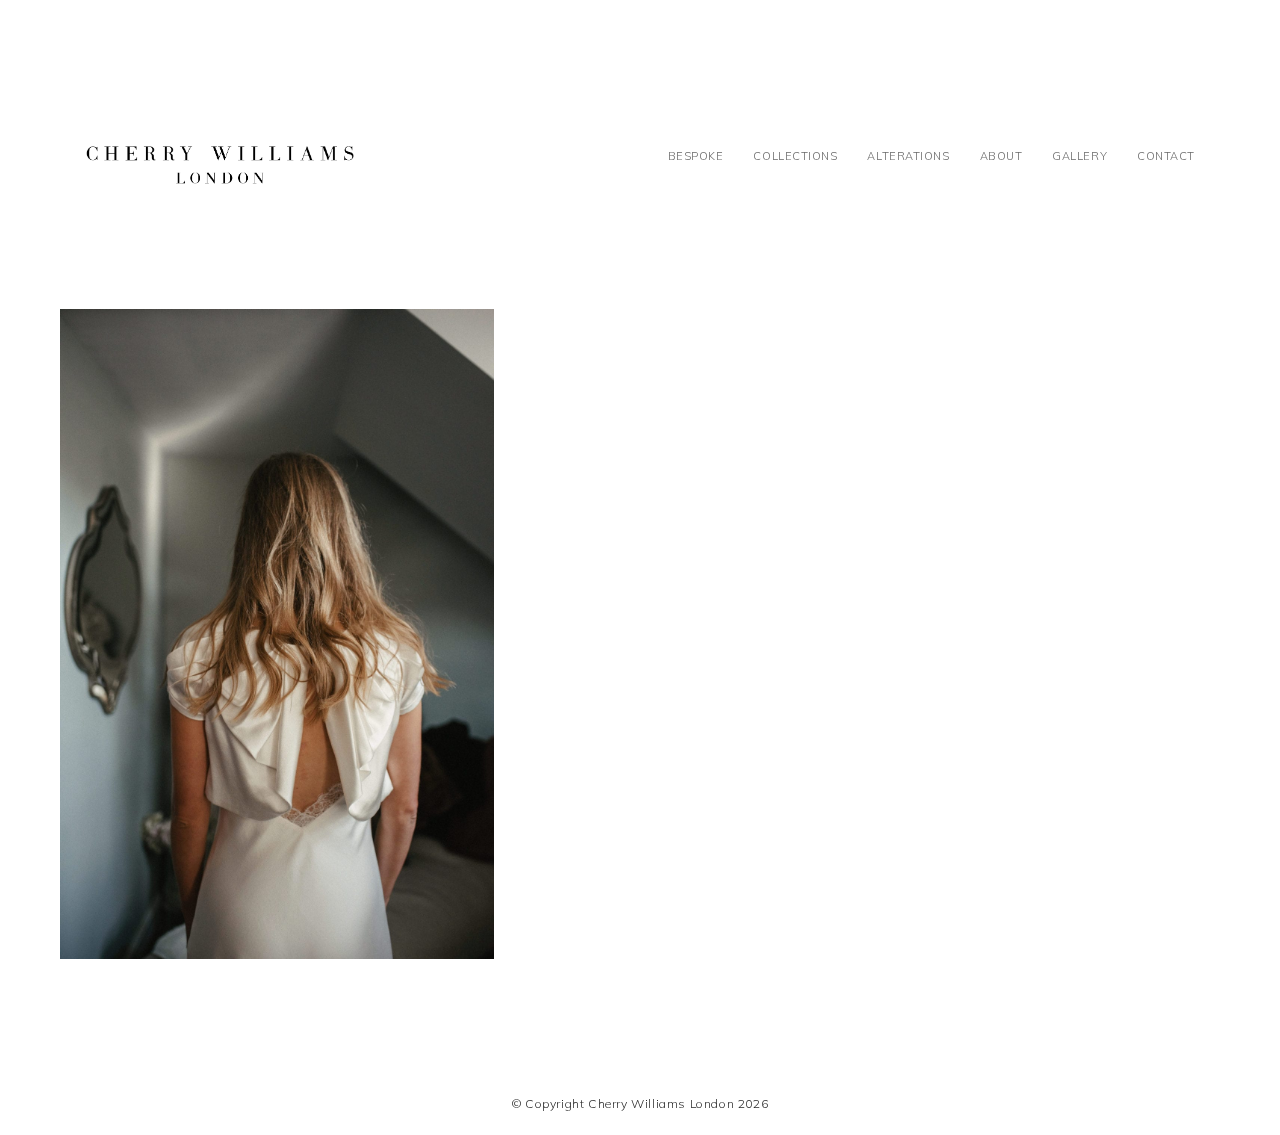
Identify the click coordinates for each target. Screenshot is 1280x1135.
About (1001, 156)
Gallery (1079, 156)
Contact (1166, 156)
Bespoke (696, 156)
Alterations (908, 156)
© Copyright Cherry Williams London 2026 (640, 1103)
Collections (795, 156)
